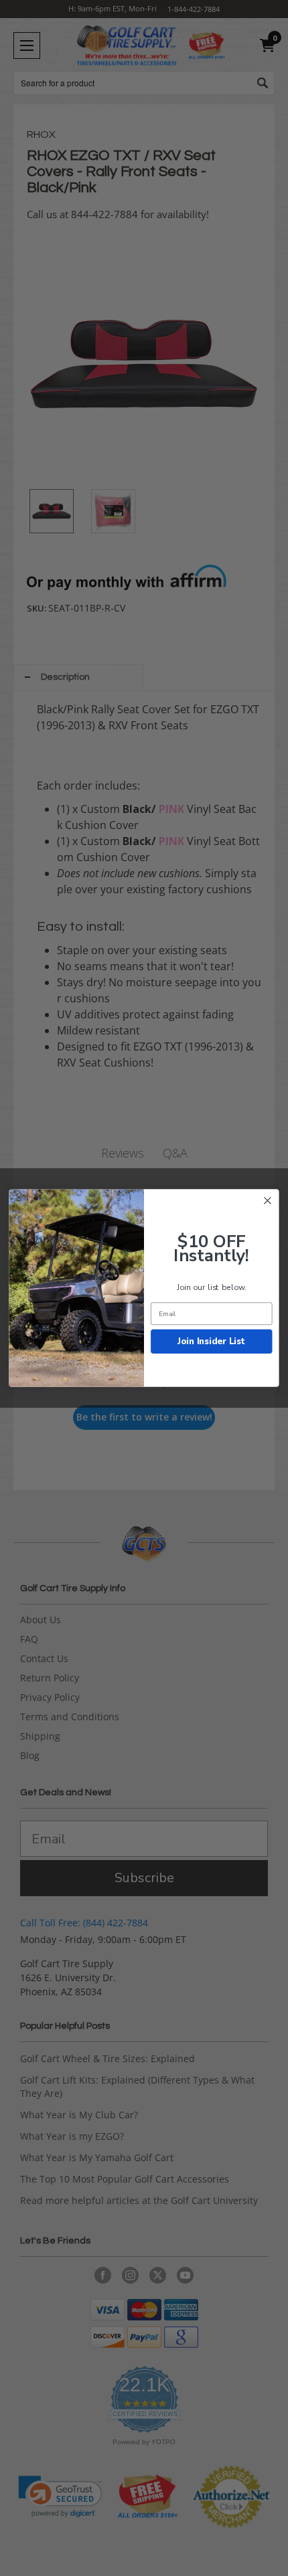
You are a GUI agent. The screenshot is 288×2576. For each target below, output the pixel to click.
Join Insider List (211, 1341)
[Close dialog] (268, 1201)
